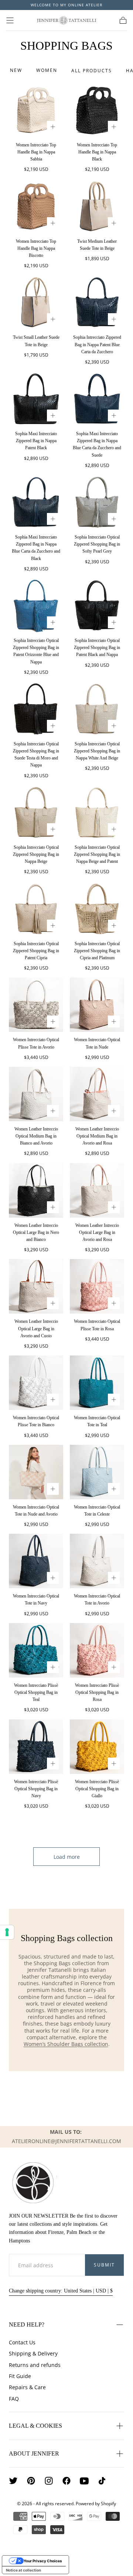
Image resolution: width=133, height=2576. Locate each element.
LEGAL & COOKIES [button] (35, 2426)
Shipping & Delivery (33, 2353)
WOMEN (47, 70)
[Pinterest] (31, 2481)
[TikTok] (102, 2481)
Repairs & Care (27, 2387)
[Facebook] (66, 2481)
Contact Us (22, 2342)
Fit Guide (20, 2376)
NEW (16, 70)
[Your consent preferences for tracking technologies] (7, 1932)
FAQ (14, 2399)
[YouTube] (84, 2481)
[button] (10, 20)
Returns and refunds (35, 2365)
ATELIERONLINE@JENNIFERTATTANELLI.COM (66, 2141)
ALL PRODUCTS (92, 71)
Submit (104, 2265)
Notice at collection (23, 2570)
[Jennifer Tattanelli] (33, 2183)
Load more (67, 1857)
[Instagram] (49, 2481)
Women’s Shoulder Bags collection (66, 2044)
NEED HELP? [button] (27, 2325)
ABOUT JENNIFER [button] (34, 2454)
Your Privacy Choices (43, 2561)
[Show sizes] (53, 127)
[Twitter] (13, 2481)
